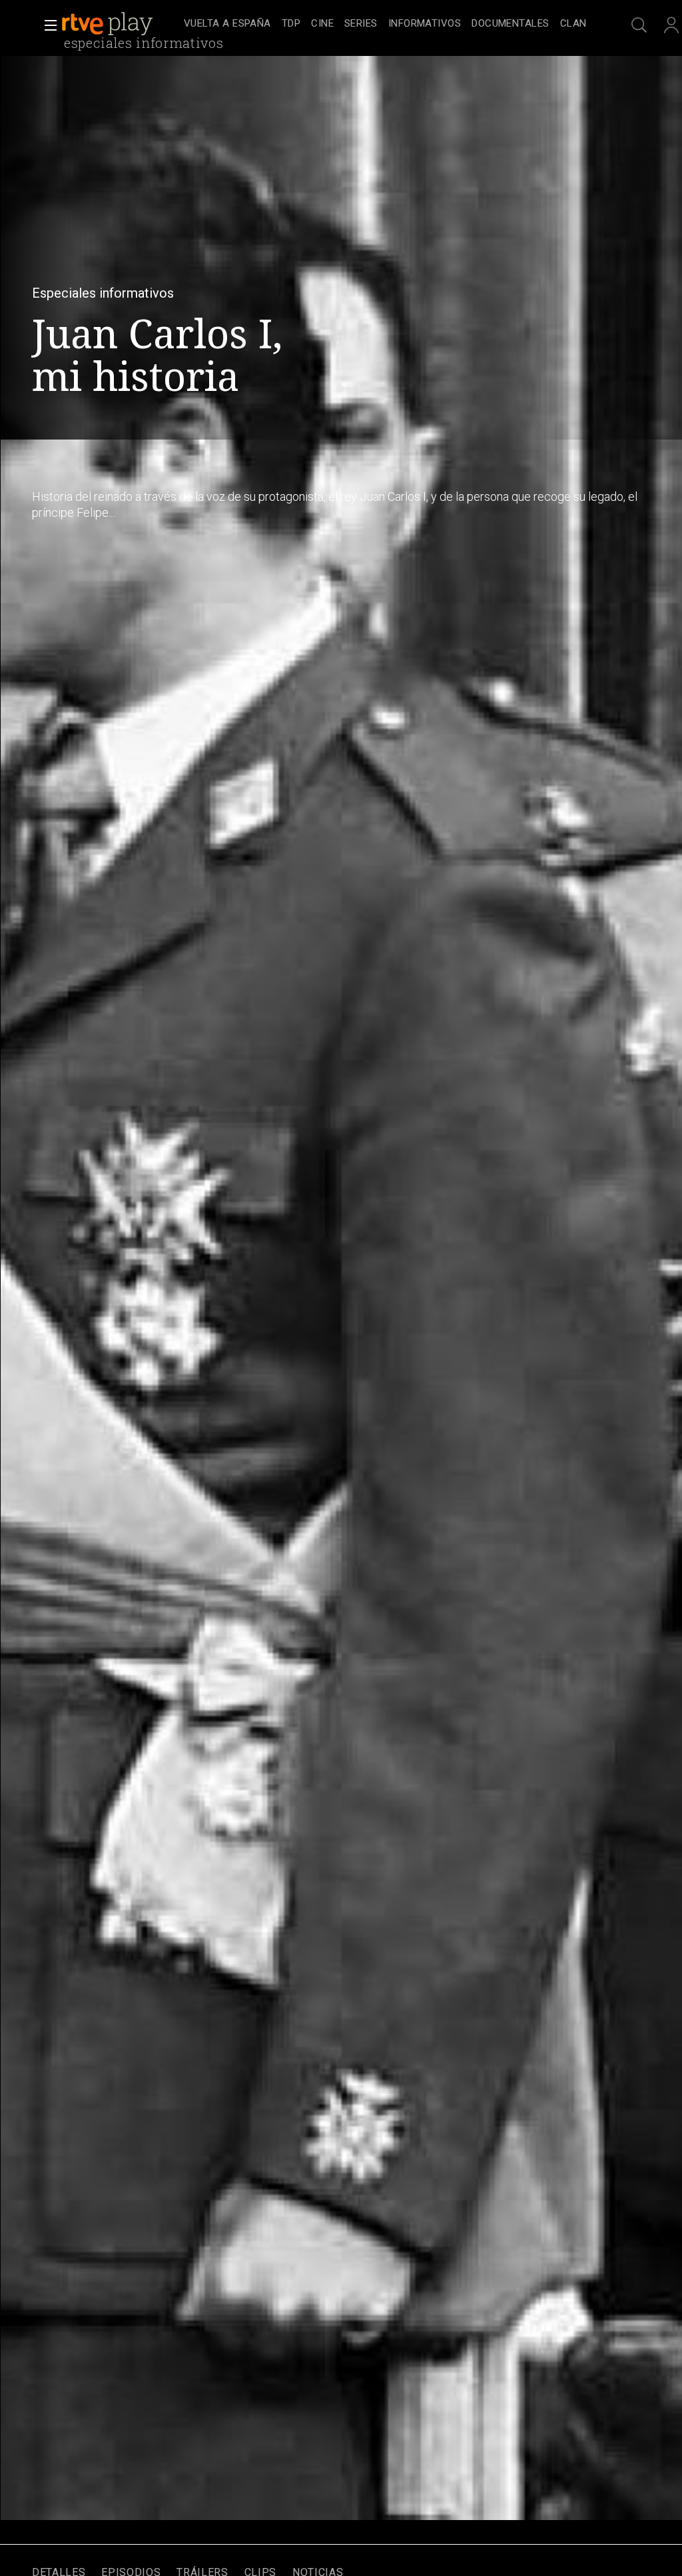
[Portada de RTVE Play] (109, 24)
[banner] (120, 24)
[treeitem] (227, 24)
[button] (47, 25)
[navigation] (385, 24)
